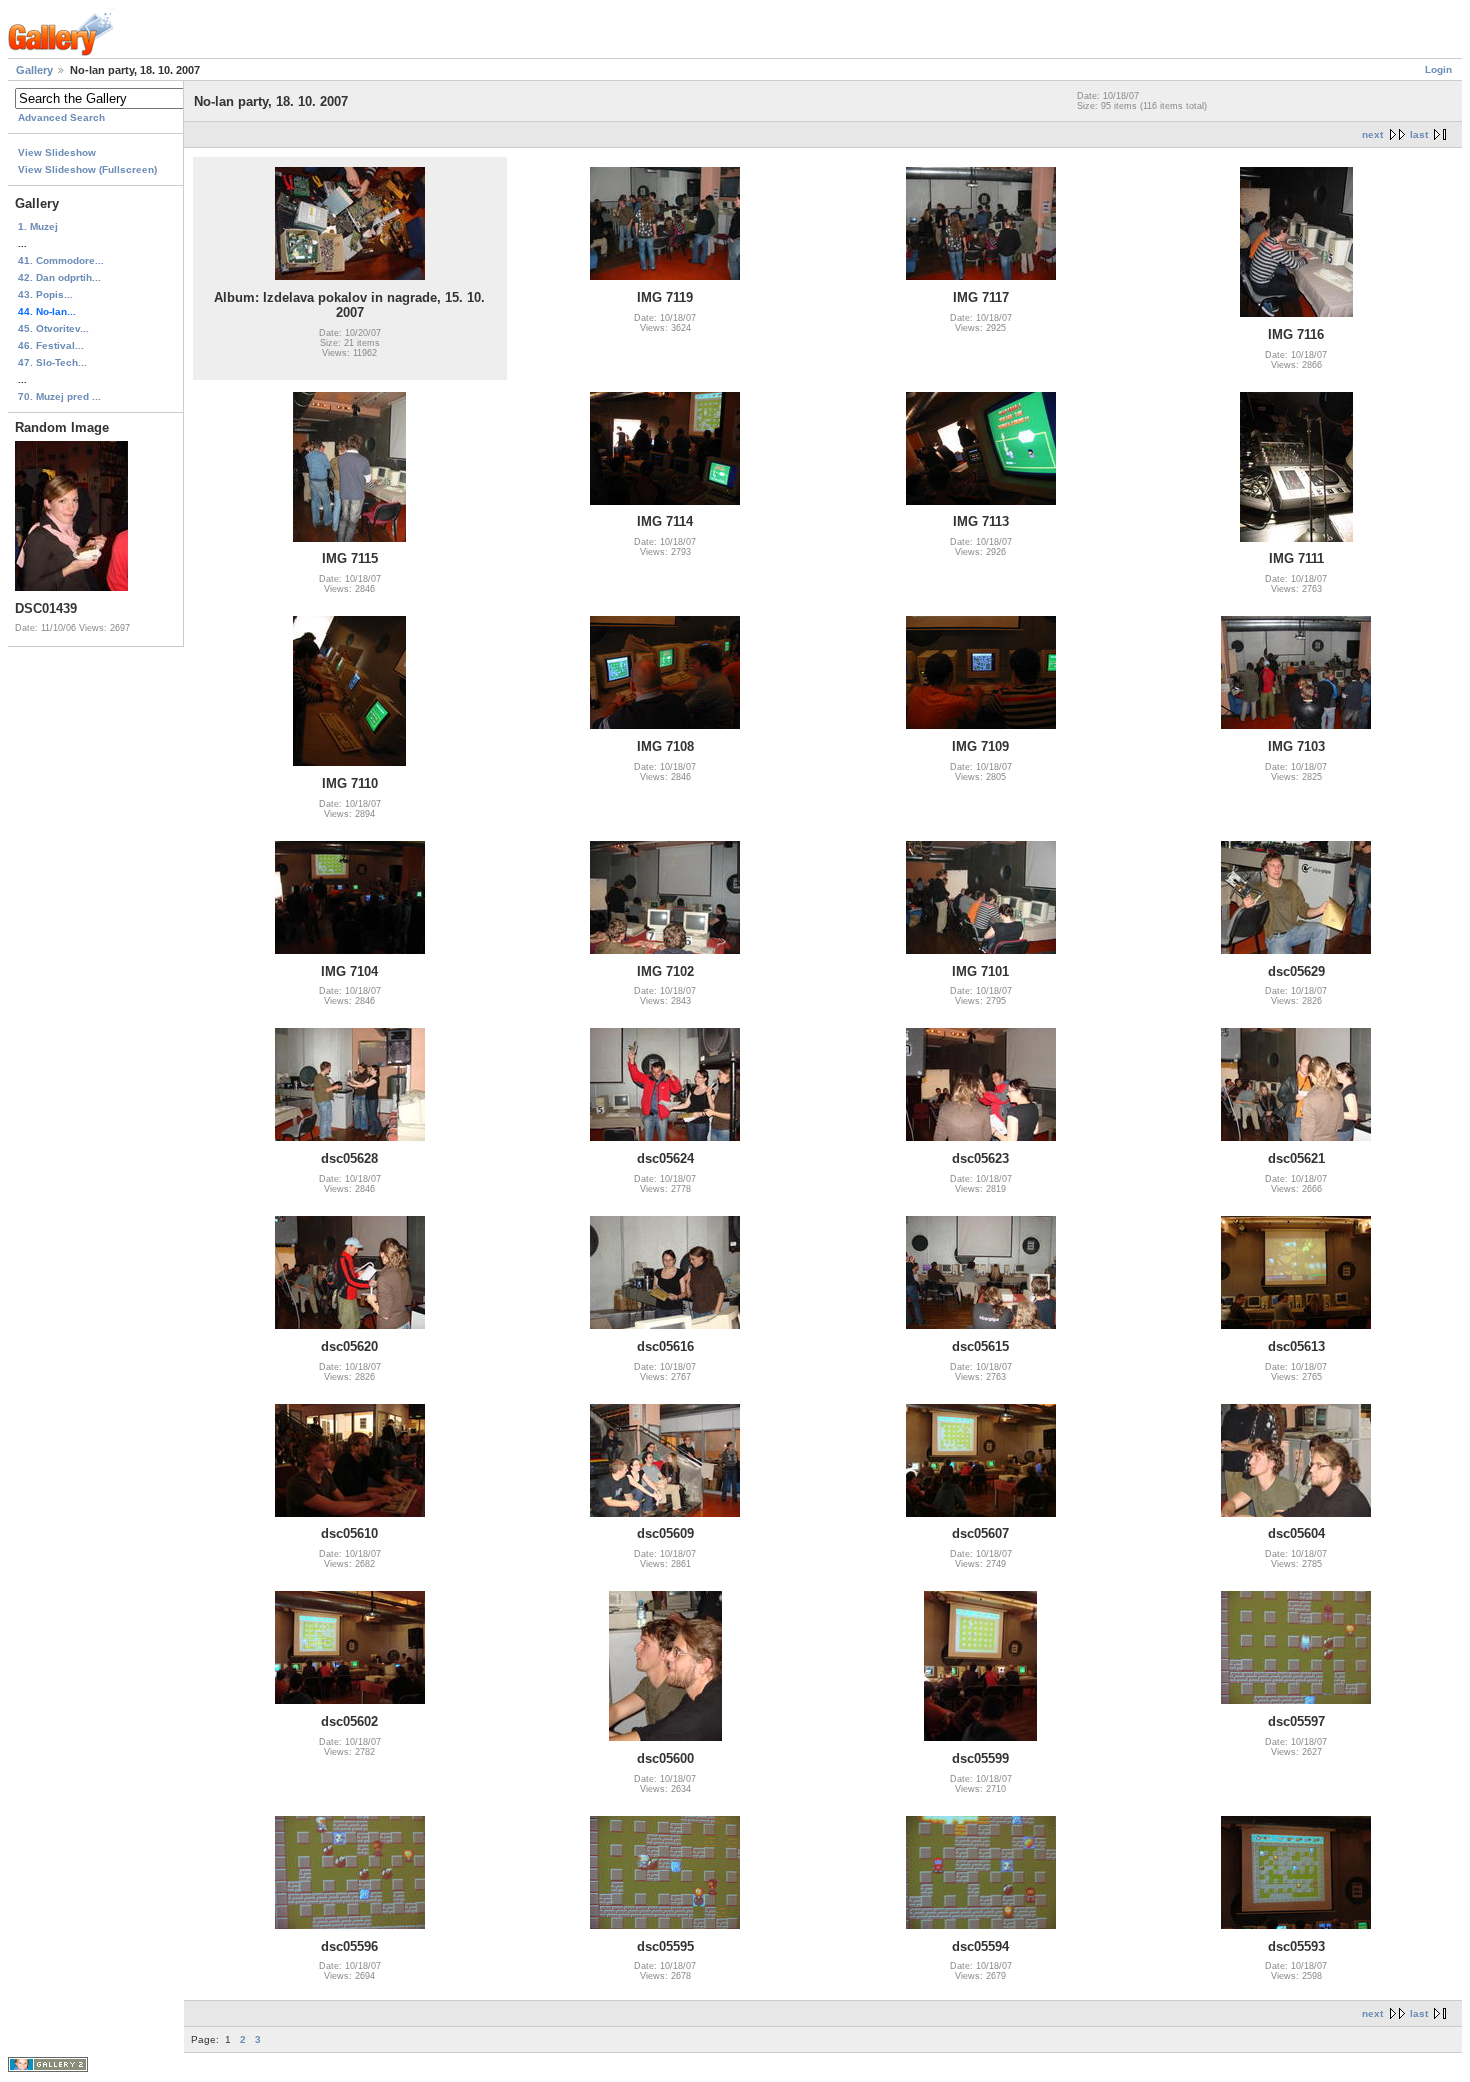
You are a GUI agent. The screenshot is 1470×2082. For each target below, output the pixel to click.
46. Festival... (51, 345)
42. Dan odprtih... (59, 277)
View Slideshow (57, 152)
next (1372, 134)
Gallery (34, 70)
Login (1438, 69)
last (1419, 134)
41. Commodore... (61, 260)
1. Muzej (38, 226)
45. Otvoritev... (53, 328)
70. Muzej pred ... (59, 396)
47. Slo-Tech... (52, 362)
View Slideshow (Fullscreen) (87, 169)
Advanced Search (61, 117)
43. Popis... (45, 294)
